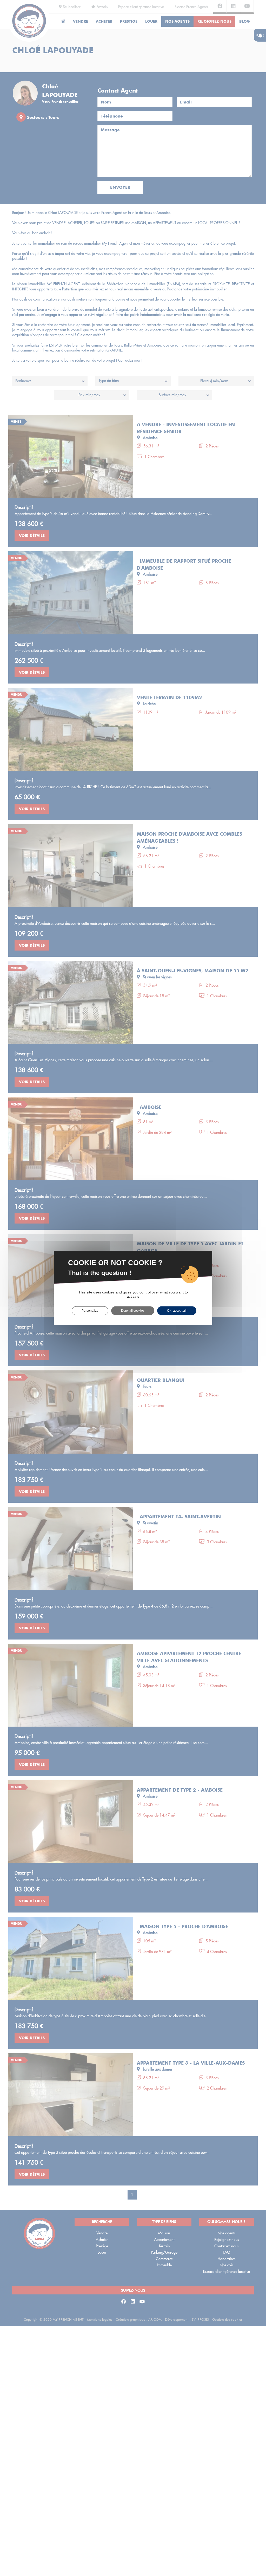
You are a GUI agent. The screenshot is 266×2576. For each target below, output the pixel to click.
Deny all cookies (133, 1311)
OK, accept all (177, 1311)
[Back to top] (251, 2554)
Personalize (90, 1311)
